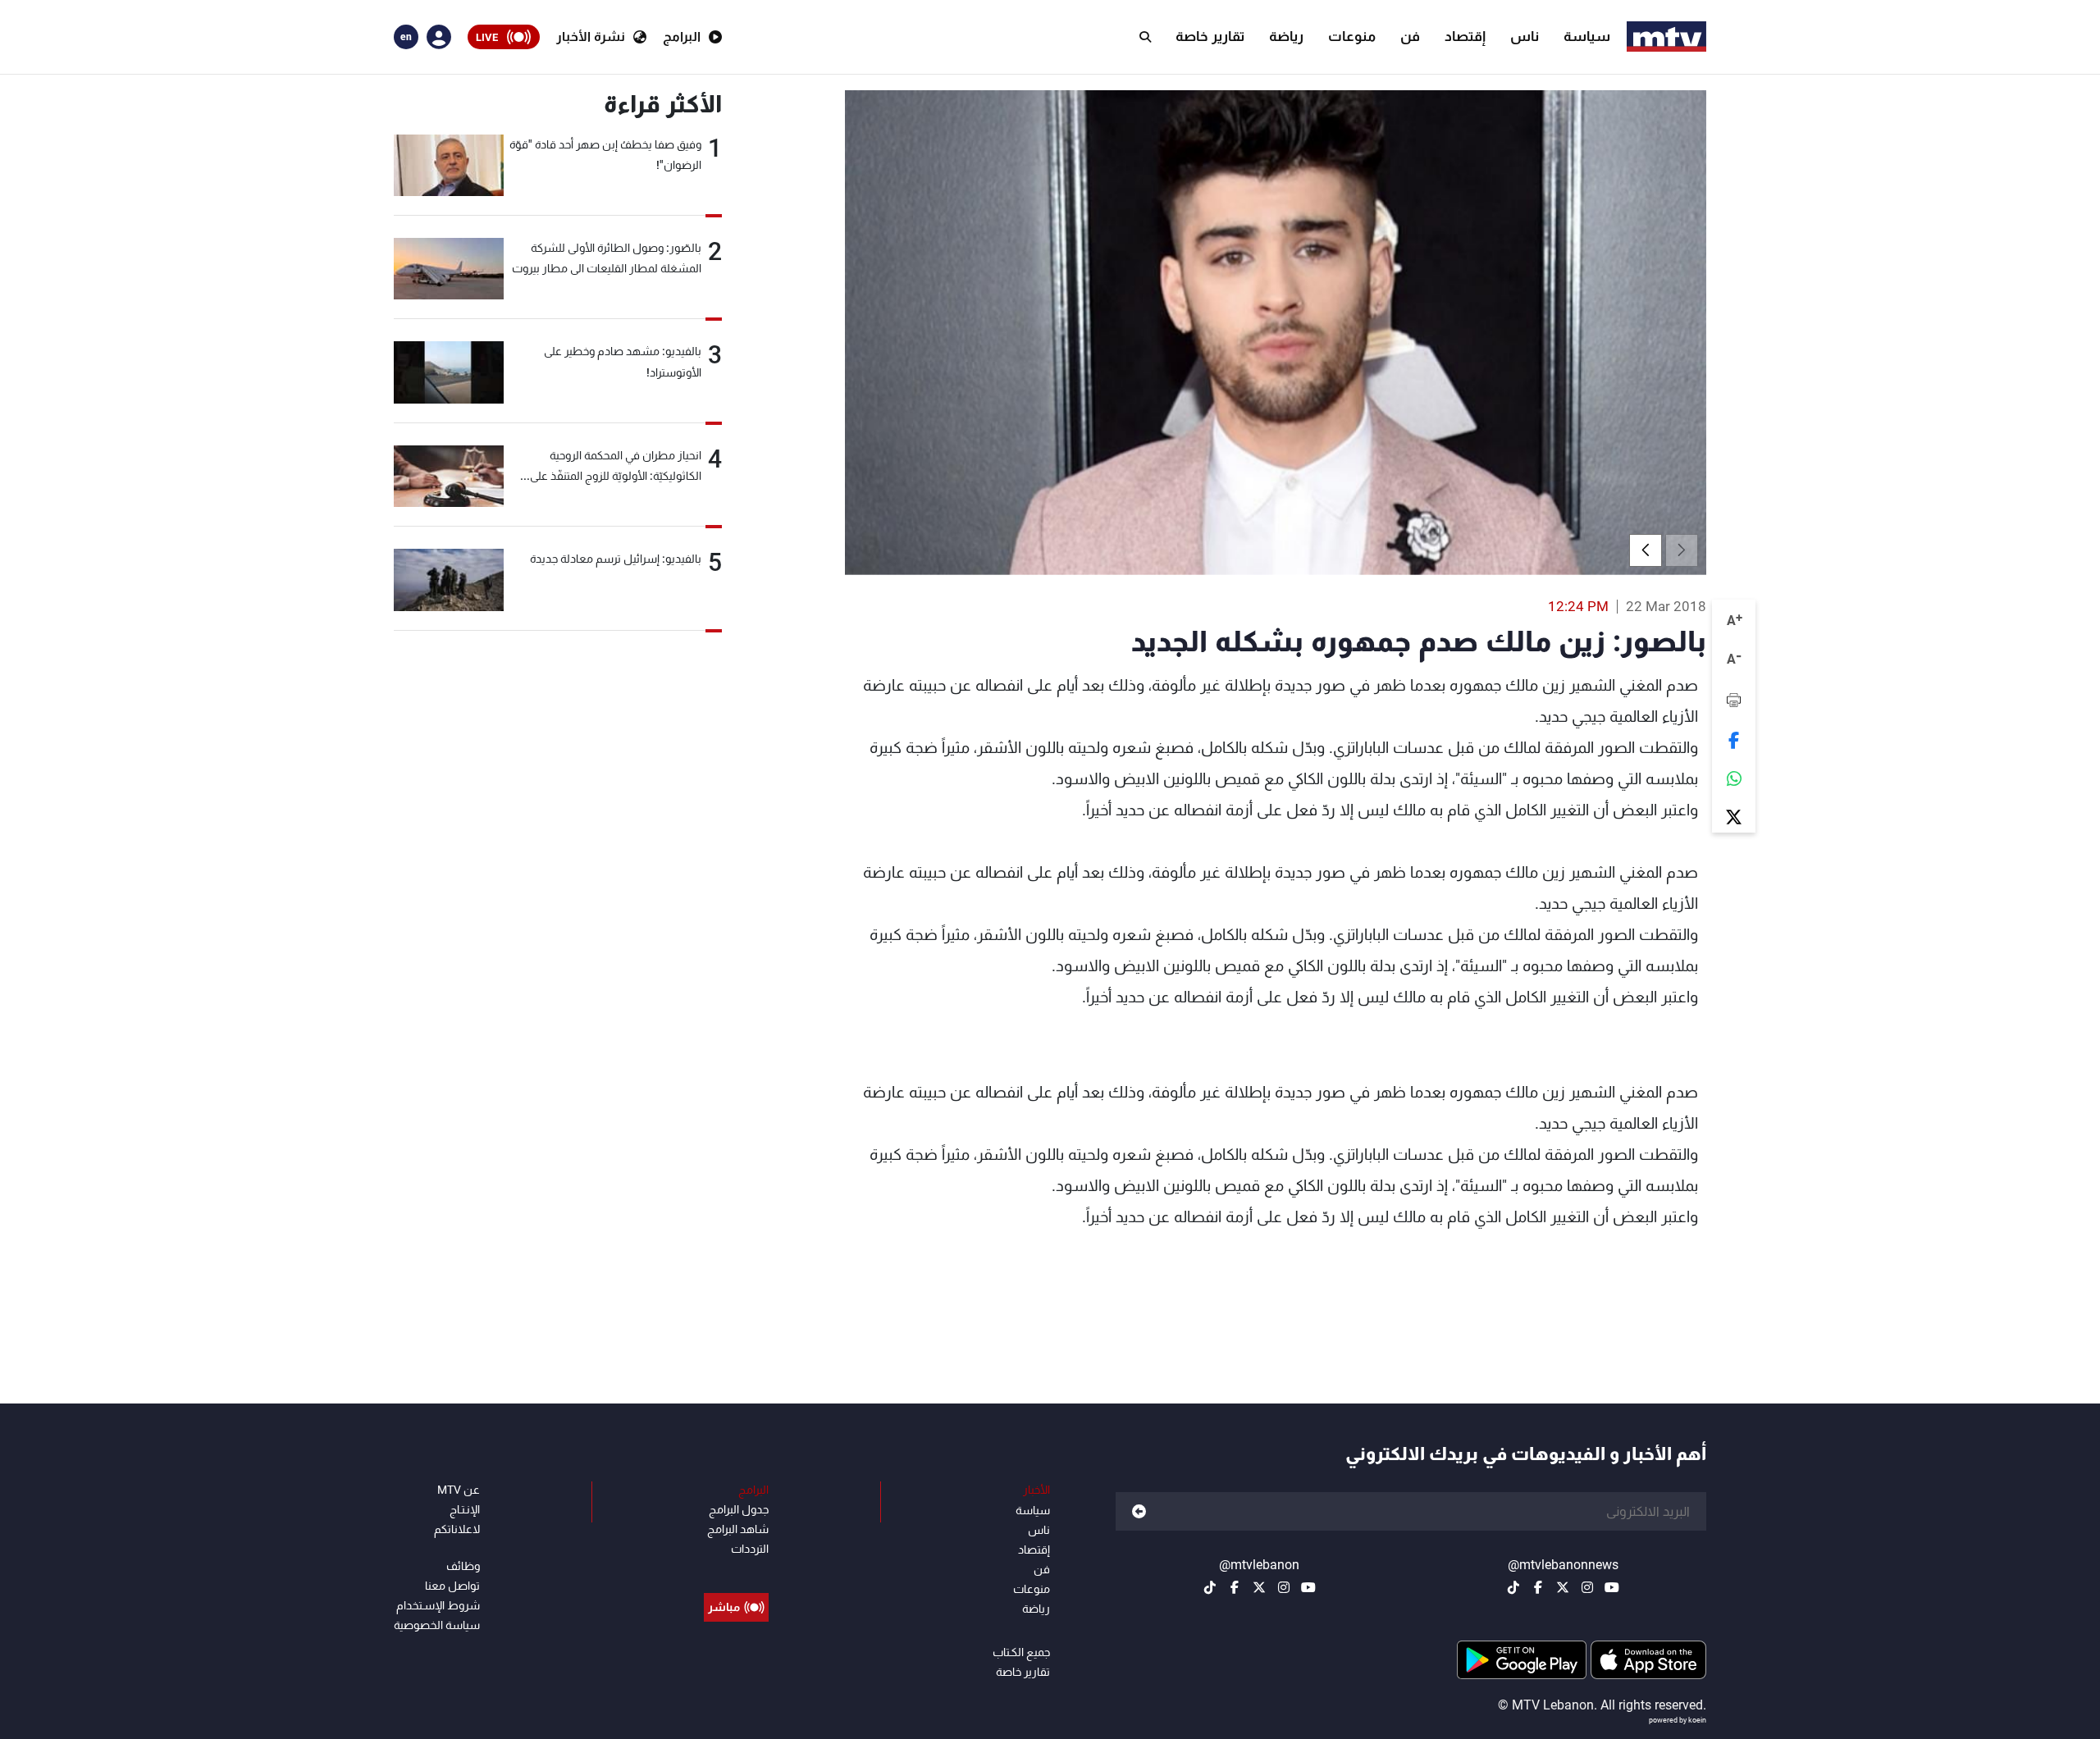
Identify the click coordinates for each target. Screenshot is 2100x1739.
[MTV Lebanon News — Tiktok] (1513, 1587)
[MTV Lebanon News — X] (1563, 1587)
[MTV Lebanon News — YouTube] (1612, 1587)
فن (1410, 36)
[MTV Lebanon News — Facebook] (1538, 1587)
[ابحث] (1145, 37)
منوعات (1352, 36)
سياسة (1587, 36)
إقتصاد (1465, 36)
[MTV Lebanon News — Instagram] (1587, 1587)
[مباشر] (736, 1570)
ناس (1525, 36)
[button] (1646, 550)
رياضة (1286, 36)
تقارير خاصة (1210, 36)
